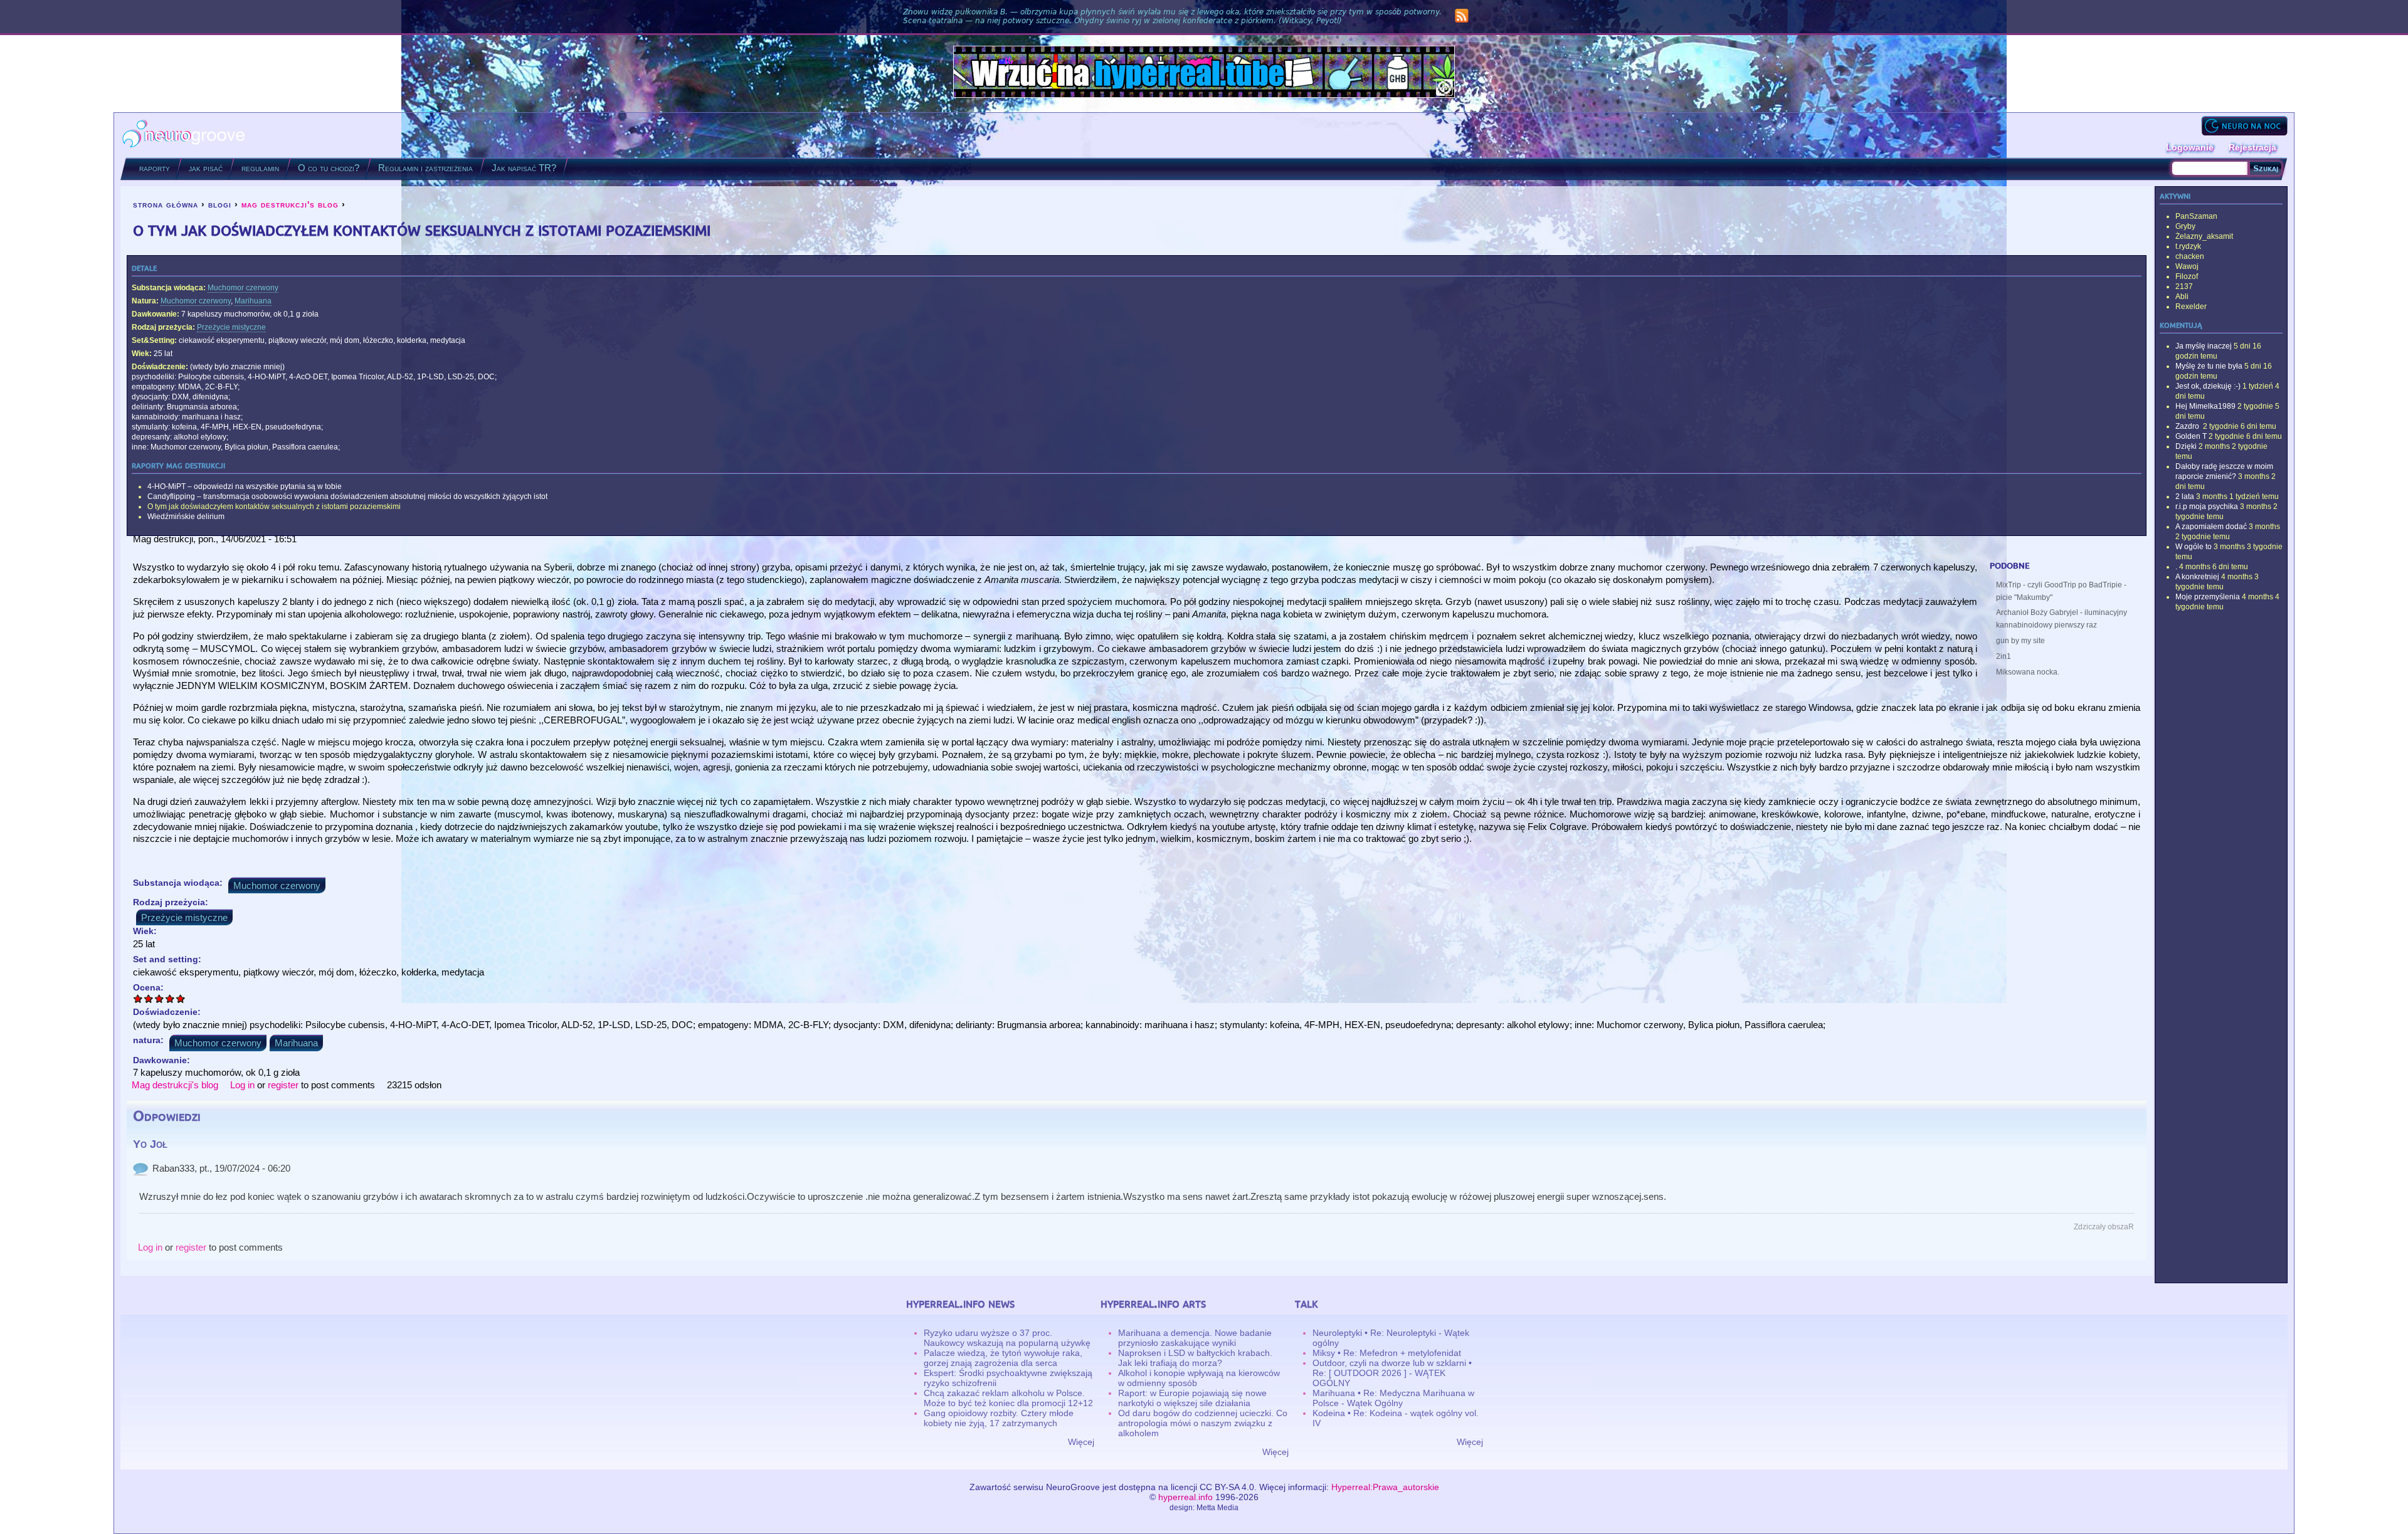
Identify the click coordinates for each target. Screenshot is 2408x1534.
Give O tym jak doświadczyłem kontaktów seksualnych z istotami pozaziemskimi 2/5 (149, 998)
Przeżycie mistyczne (231, 327)
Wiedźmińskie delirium (186, 517)
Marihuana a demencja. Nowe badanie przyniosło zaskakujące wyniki (1195, 1338)
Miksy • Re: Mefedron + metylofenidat (1387, 1353)
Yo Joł (150, 1144)
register (283, 1085)
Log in (242, 1085)
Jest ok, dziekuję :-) (2208, 386)
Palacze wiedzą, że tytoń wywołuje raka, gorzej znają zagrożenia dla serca (1003, 1358)
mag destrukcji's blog (290, 204)
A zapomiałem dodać (2211, 527)
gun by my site (2020, 641)
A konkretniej (2197, 577)
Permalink (140, 1169)
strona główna (166, 204)
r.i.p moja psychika (2207, 507)
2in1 (2004, 656)
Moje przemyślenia (2208, 597)
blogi (220, 204)
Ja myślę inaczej (2204, 346)
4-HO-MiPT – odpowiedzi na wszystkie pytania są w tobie (245, 486)
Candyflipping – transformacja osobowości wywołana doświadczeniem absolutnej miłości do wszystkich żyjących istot (347, 496)
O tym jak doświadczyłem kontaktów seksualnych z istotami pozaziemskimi (274, 507)
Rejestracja (2252, 147)
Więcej (1081, 1442)
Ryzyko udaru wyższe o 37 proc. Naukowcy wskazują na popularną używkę (1007, 1338)
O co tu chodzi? (329, 168)
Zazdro (2188, 426)
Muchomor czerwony (243, 288)
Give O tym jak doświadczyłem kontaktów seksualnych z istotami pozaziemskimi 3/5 (160, 998)
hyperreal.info (1186, 1497)
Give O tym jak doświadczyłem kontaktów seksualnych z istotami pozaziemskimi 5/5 (181, 998)
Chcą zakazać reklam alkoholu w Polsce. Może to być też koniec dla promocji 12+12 (1008, 1398)
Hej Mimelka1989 (2205, 406)
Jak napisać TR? (524, 168)
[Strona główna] (184, 135)
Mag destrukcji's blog (175, 1085)
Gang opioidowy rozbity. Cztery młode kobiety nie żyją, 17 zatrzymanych (999, 1418)
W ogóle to (2194, 547)
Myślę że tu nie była (2209, 366)
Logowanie (2190, 147)
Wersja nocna (2244, 126)
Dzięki (2186, 446)
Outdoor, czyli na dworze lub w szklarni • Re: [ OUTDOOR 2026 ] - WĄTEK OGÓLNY (1392, 1373)
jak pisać (206, 168)
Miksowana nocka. (2028, 672)
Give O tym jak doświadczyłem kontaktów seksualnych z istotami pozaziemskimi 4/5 (170, 998)
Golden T (2191, 436)
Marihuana (253, 301)
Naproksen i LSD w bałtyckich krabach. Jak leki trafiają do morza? (1195, 1358)
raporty (155, 168)
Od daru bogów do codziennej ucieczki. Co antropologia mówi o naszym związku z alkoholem (1203, 1423)
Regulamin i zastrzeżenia (425, 168)
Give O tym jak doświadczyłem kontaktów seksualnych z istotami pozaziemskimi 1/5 (138, 998)
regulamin (260, 168)
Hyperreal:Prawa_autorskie (1385, 1487)
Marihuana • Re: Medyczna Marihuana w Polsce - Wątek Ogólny (1393, 1398)
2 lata (2185, 496)
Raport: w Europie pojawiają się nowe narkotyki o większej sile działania (1192, 1398)
